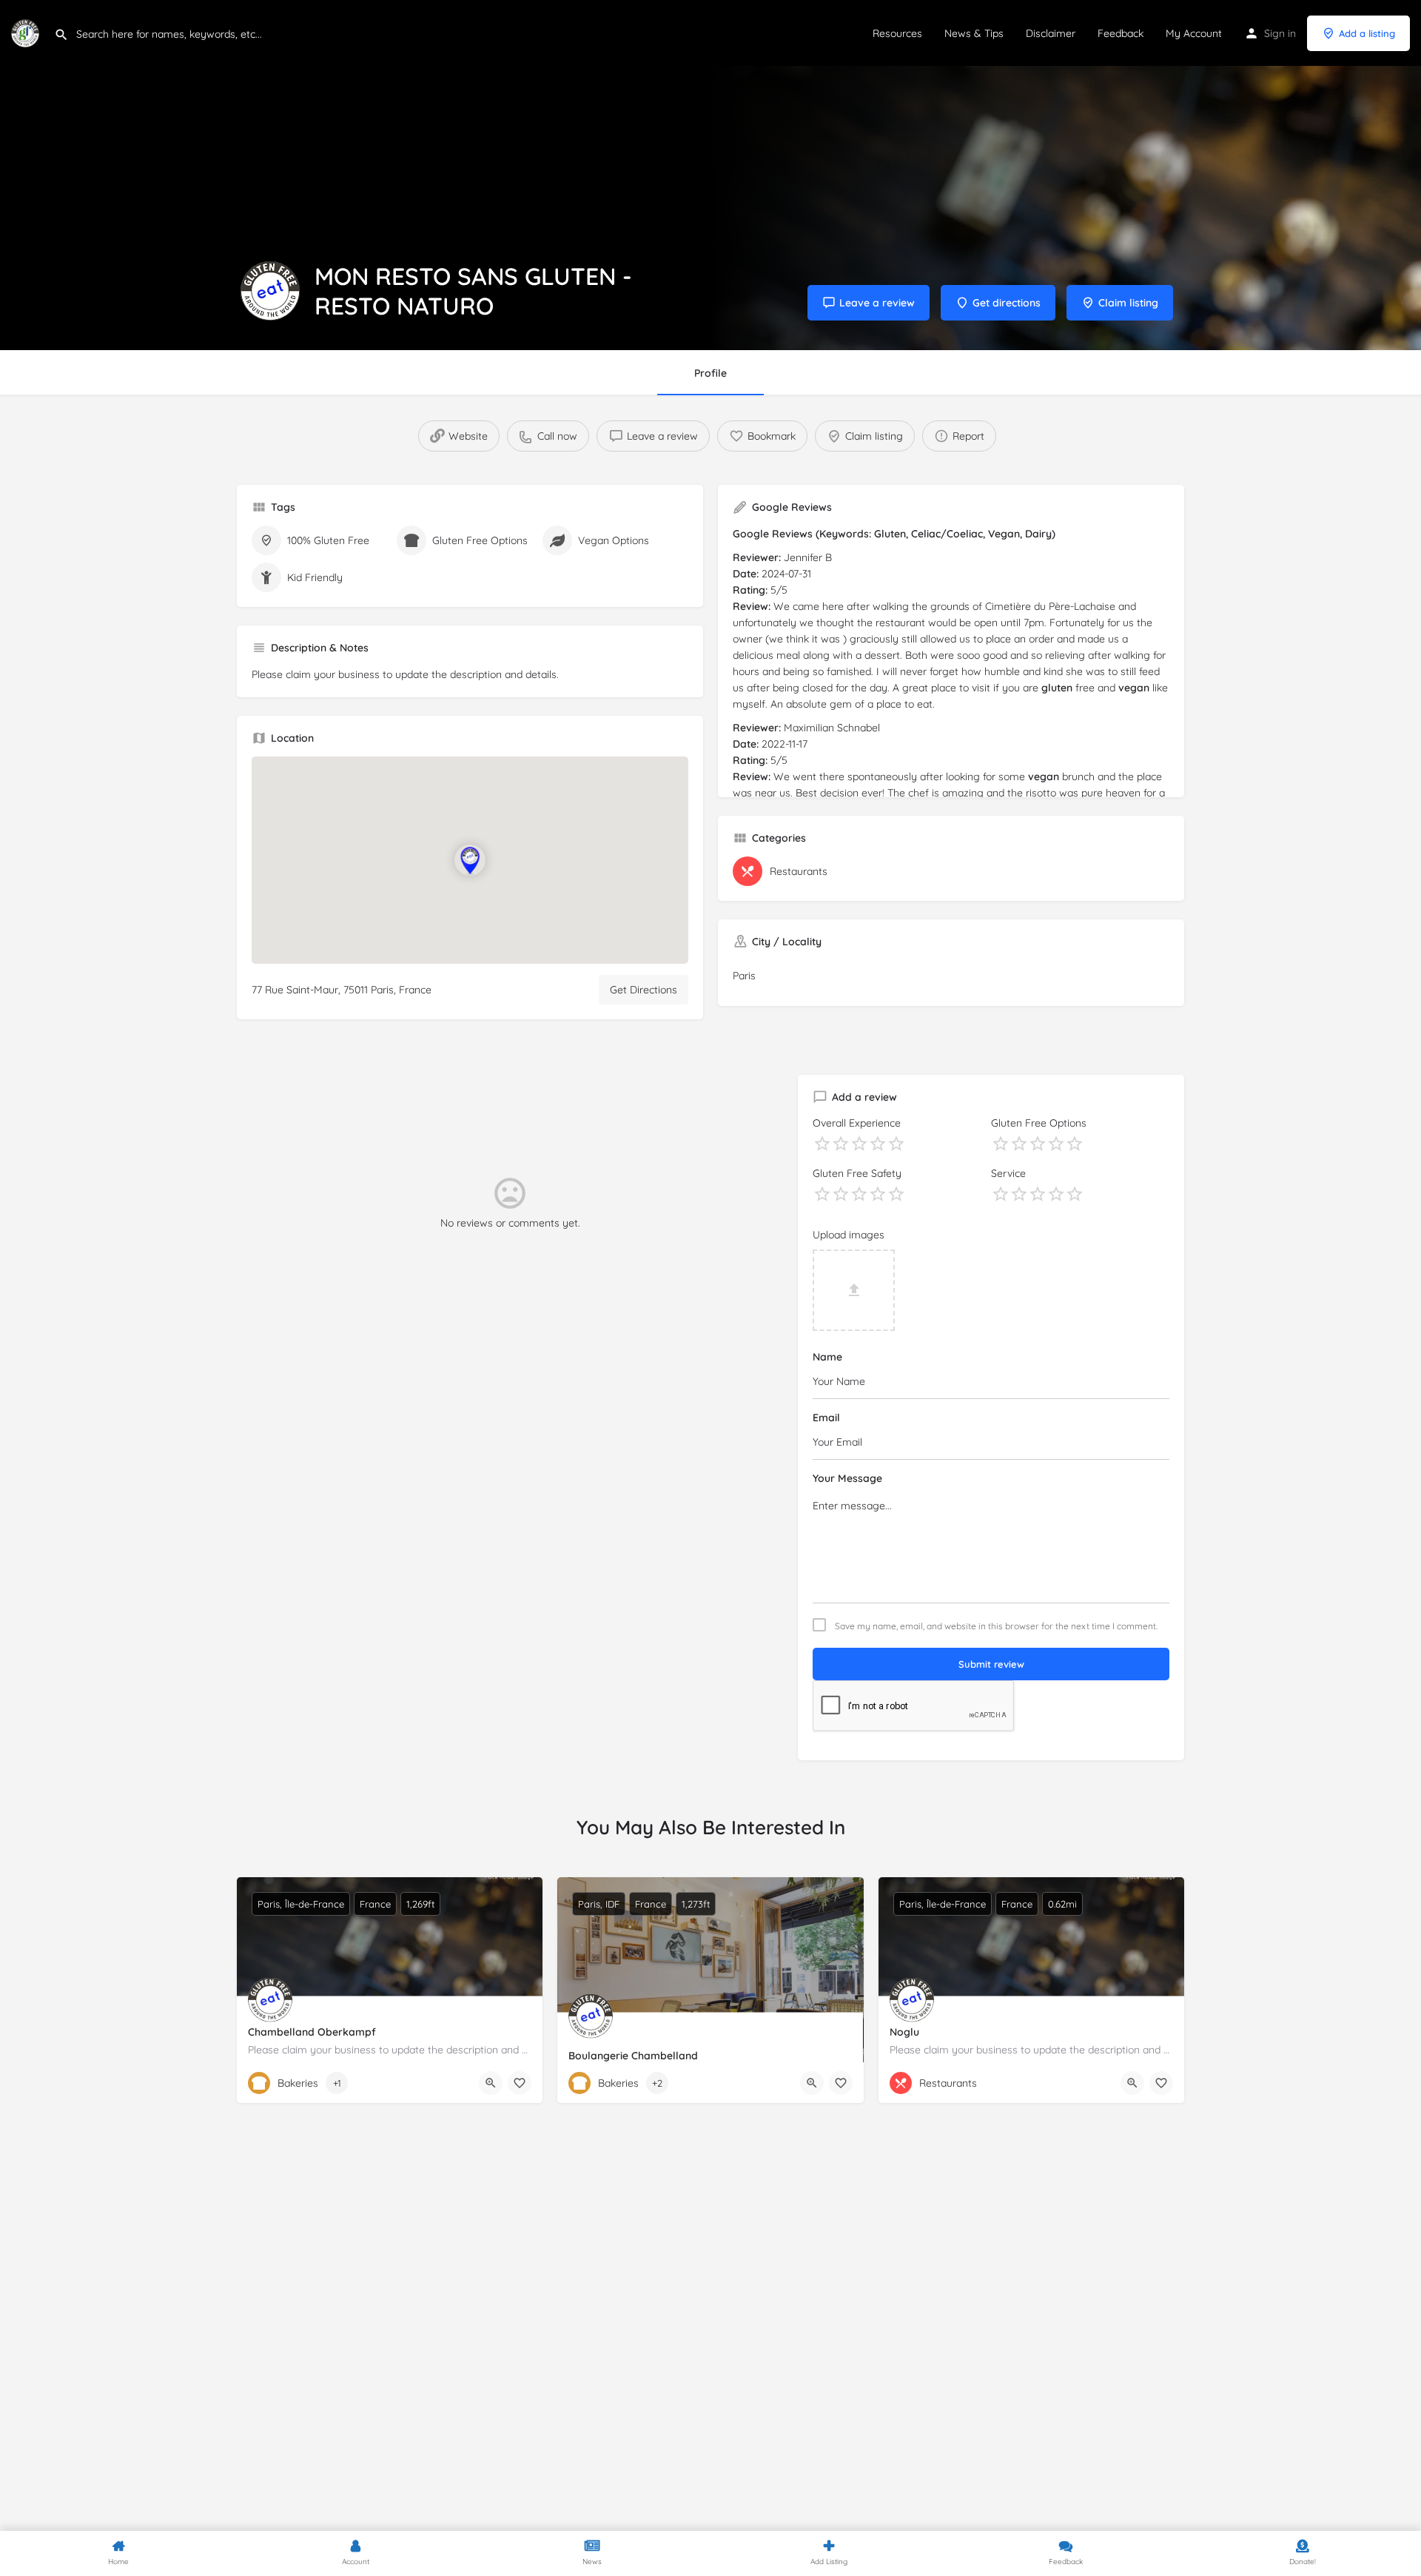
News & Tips (974, 33)
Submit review (991, 1664)
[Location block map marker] (470, 860)
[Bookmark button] (520, 2083)
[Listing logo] (270, 291)
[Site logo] (27, 32)
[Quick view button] (491, 2083)
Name (827, 1357)
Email (826, 1418)
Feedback (1121, 33)
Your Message (847, 1478)
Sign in (1280, 33)
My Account (1194, 33)
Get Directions (644, 990)
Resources (897, 33)
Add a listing (1367, 33)
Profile (710, 373)
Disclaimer (1051, 33)
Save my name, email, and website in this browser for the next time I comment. (996, 1626)
